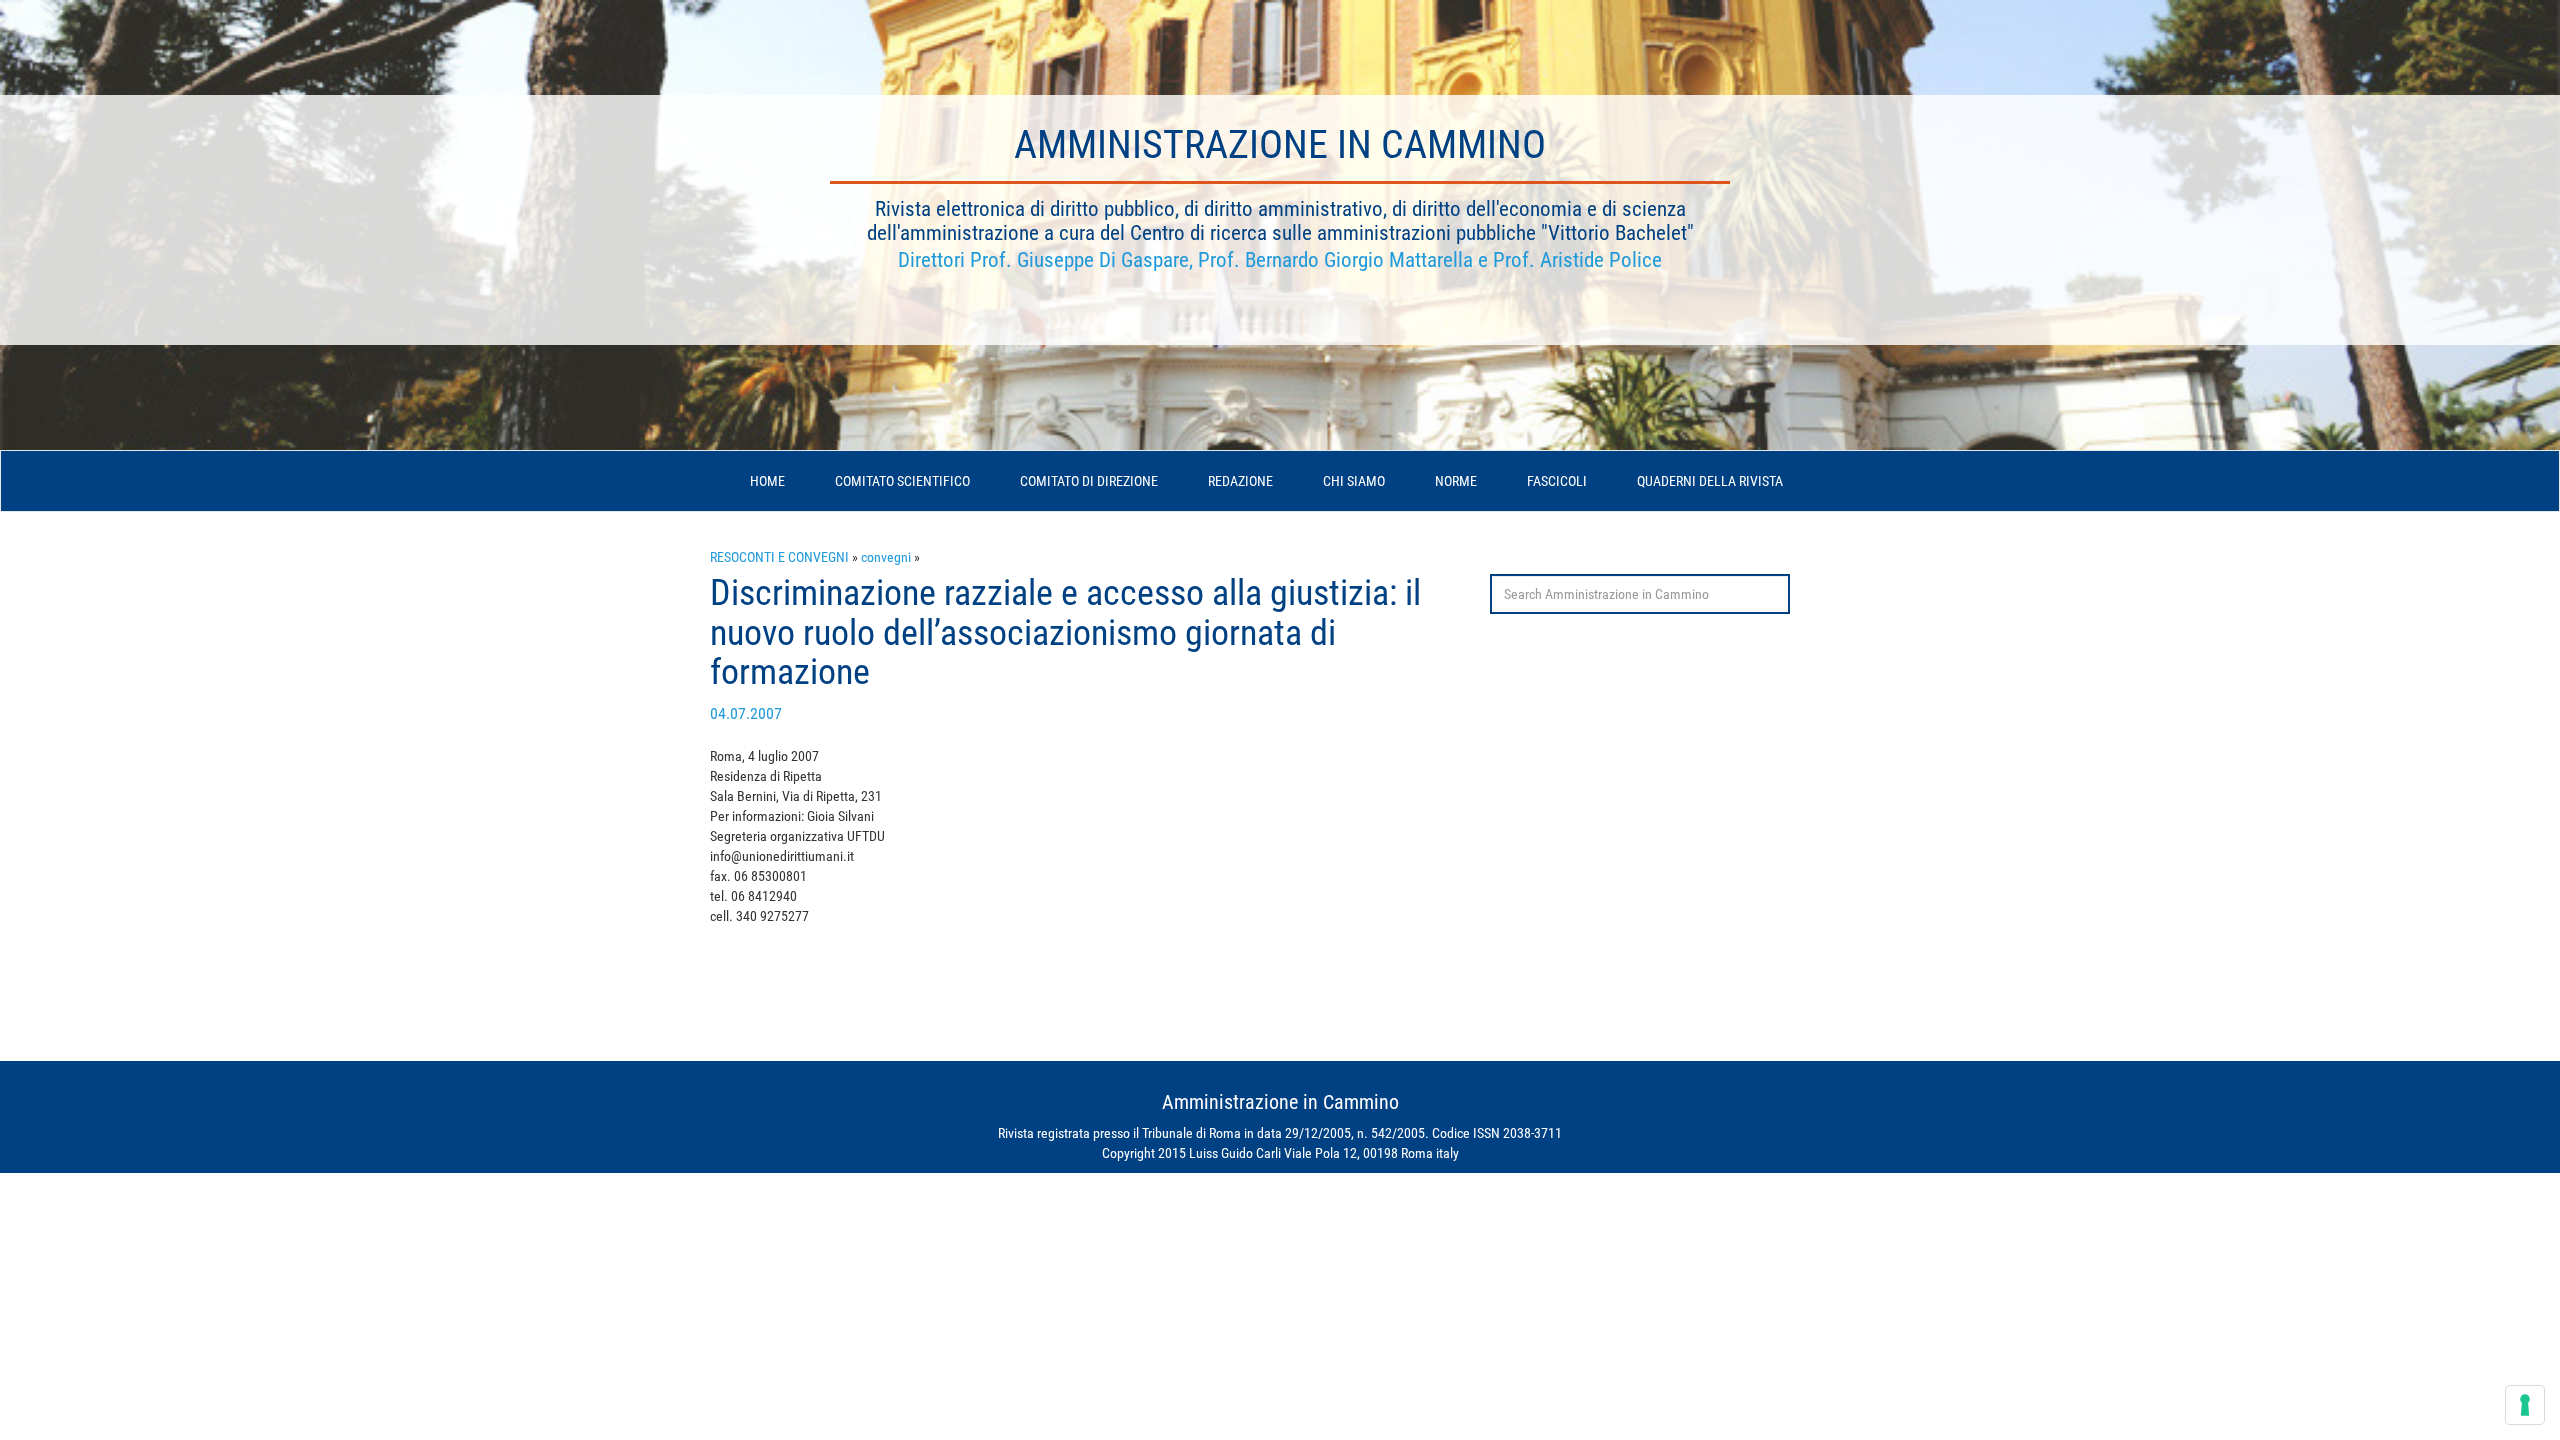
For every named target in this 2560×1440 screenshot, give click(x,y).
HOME (767, 481)
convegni (886, 557)
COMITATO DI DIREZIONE (1089, 481)
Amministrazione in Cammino (1280, 144)
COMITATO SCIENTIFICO (902, 481)
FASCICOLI (1557, 481)
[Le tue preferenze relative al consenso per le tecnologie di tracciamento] (2525, 1405)
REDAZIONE (1240, 481)
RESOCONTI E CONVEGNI (779, 557)
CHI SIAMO (1354, 481)
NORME (1456, 481)
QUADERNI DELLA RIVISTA (1710, 481)
